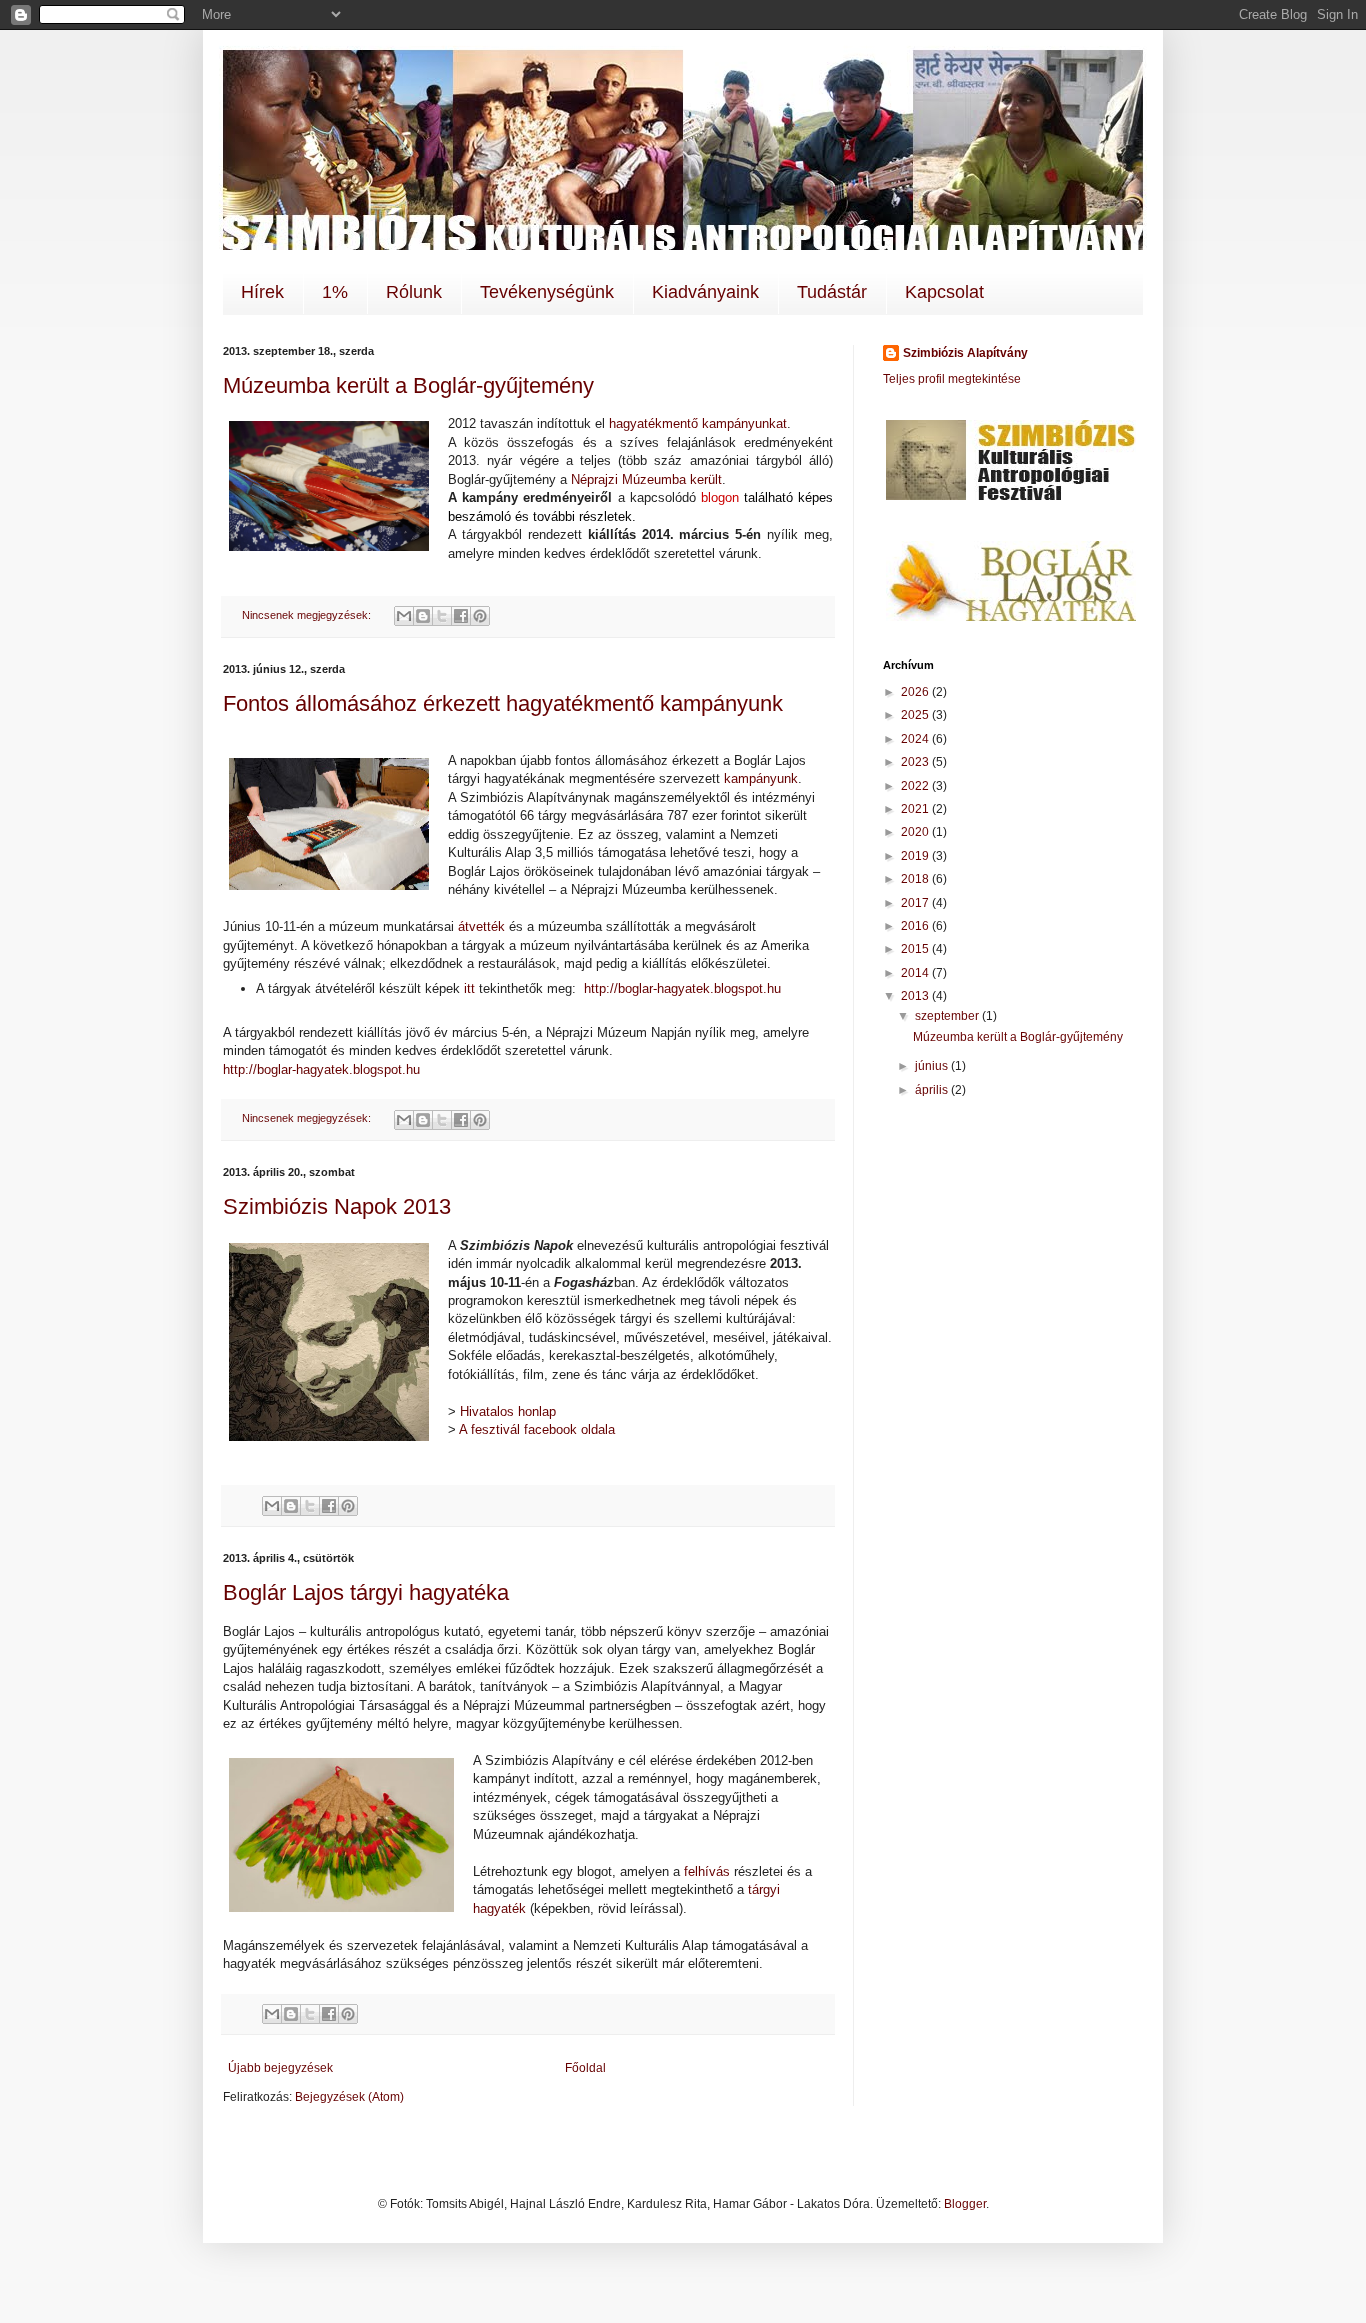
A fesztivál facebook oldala (537, 1429)
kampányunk (761, 778)
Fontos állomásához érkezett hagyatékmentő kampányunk (503, 703)
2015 (916, 949)
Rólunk (414, 292)
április (933, 1090)
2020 (916, 832)
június (933, 1066)
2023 (916, 762)
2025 (916, 715)
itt (469, 988)
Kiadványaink (705, 292)
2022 (916, 786)
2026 (916, 692)
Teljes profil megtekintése (952, 379)
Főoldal (585, 2068)
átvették (481, 926)
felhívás (707, 1871)
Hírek (262, 292)
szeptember (948, 1016)
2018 (916, 879)
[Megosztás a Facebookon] (461, 616)
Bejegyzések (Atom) (349, 2097)
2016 (916, 926)
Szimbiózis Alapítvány (965, 353)
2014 (916, 973)
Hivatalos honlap (508, 1411)
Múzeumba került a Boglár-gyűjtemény (408, 385)
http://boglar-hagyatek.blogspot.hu (682, 988)
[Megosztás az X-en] (442, 616)
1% (335, 292)
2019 (916, 856)
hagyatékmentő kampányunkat (698, 423)
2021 (916, 809)
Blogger (965, 2204)
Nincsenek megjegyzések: (308, 615)
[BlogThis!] (423, 616)
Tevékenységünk (547, 292)
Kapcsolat (944, 292)
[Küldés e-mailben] (404, 616)
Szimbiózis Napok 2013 (337, 1206)
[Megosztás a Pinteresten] (480, 616)
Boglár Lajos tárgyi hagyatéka (366, 1592)
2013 (916, 996)
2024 (916, 739)
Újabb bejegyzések (280, 2068)
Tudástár (832, 292)
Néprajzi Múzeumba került (646, 479)
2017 (916, 903)
